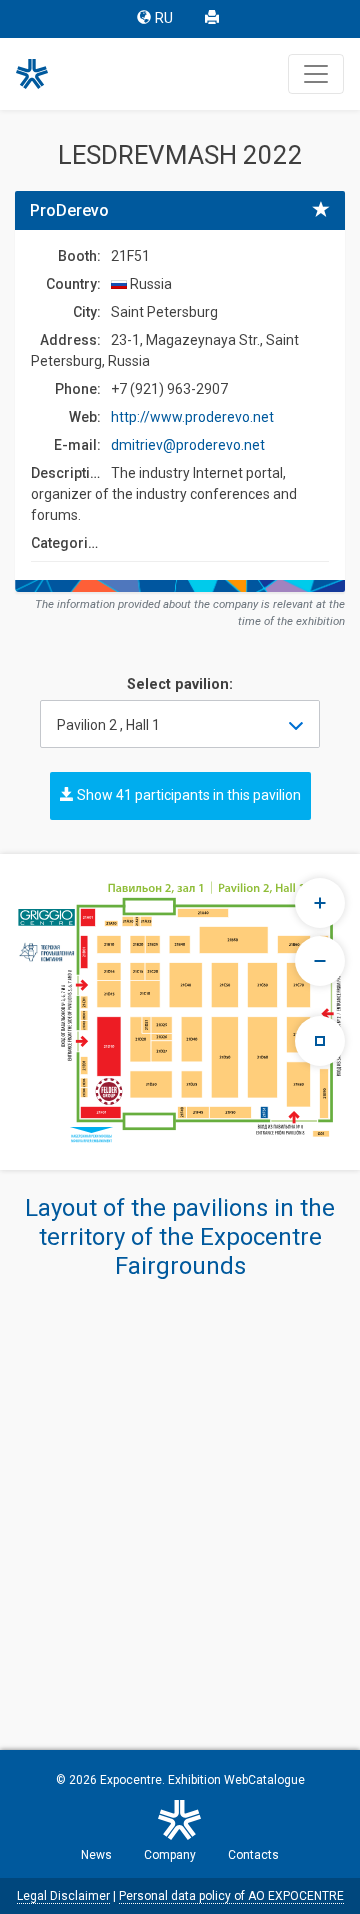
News (96, 1855)
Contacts (253, 1855)
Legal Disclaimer (63, 1896)
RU (164, 18)
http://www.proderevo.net (192, 417)
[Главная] (41, 74)
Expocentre (131, 1780)
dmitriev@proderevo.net (188, 445)
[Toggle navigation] (316, 74)
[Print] (214, 19)
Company (170, 1855)
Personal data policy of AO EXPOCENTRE (231, 1896)
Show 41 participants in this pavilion (187, 795)
